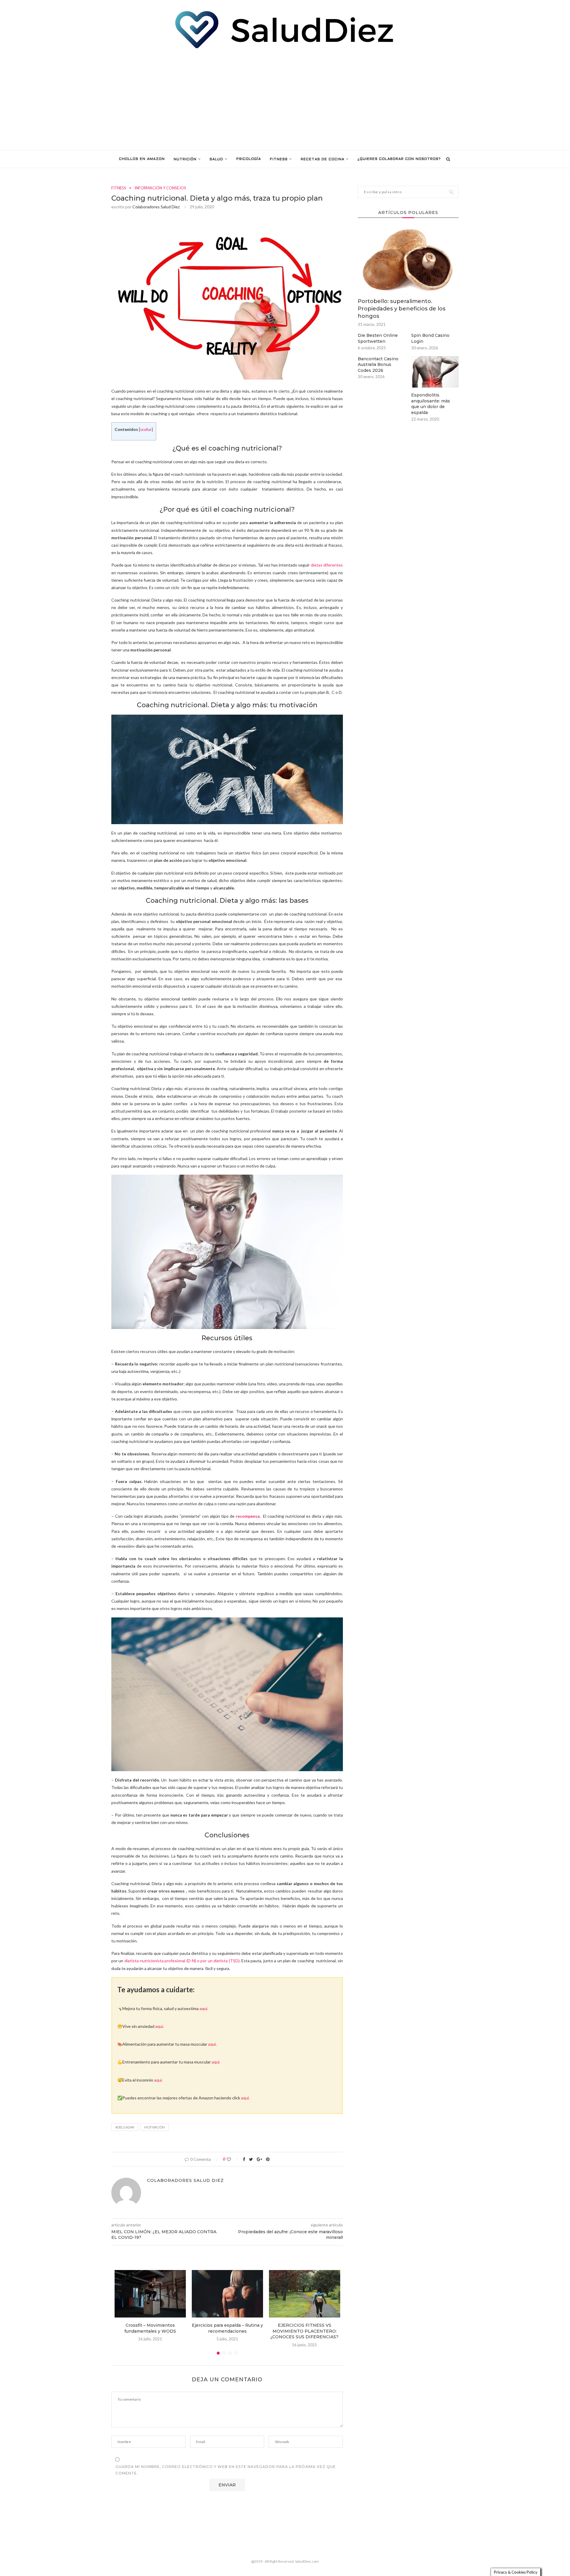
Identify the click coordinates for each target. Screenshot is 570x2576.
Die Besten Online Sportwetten (378, 338)
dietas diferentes (327, 565)
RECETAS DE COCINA (323, 159)
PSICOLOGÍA (249, 159)
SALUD (216, 159)
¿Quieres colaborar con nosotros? (399, 159)
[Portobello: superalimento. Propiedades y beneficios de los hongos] (408, 260)
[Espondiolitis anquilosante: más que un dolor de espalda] (435, 372)
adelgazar (125, 2127)
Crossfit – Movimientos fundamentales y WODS (150, 2328)
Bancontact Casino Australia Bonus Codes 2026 (378, 365)
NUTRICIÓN (185, 159)
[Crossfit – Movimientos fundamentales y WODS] (150, 2294)
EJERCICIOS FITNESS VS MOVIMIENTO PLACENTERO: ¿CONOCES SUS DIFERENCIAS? (304, 2331)
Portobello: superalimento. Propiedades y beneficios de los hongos (402, 309)
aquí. (204, 2008)
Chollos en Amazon (142, 159)
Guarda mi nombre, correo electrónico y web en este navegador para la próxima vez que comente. (226, 2470)
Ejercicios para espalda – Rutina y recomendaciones (227, 2328)
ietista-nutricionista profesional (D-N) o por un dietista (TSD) (183, 1961)
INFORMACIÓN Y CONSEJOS (160, 188)
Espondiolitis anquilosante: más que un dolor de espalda (431, 404)
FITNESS (279, 159)
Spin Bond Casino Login (430, 338)
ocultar (146, 430)
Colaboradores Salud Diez (156, 207)
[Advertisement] (285, 100)
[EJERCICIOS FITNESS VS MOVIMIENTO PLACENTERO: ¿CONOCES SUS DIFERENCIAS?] (305, 2294)
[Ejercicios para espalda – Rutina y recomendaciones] (227, 2294)
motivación (155, 2127)
